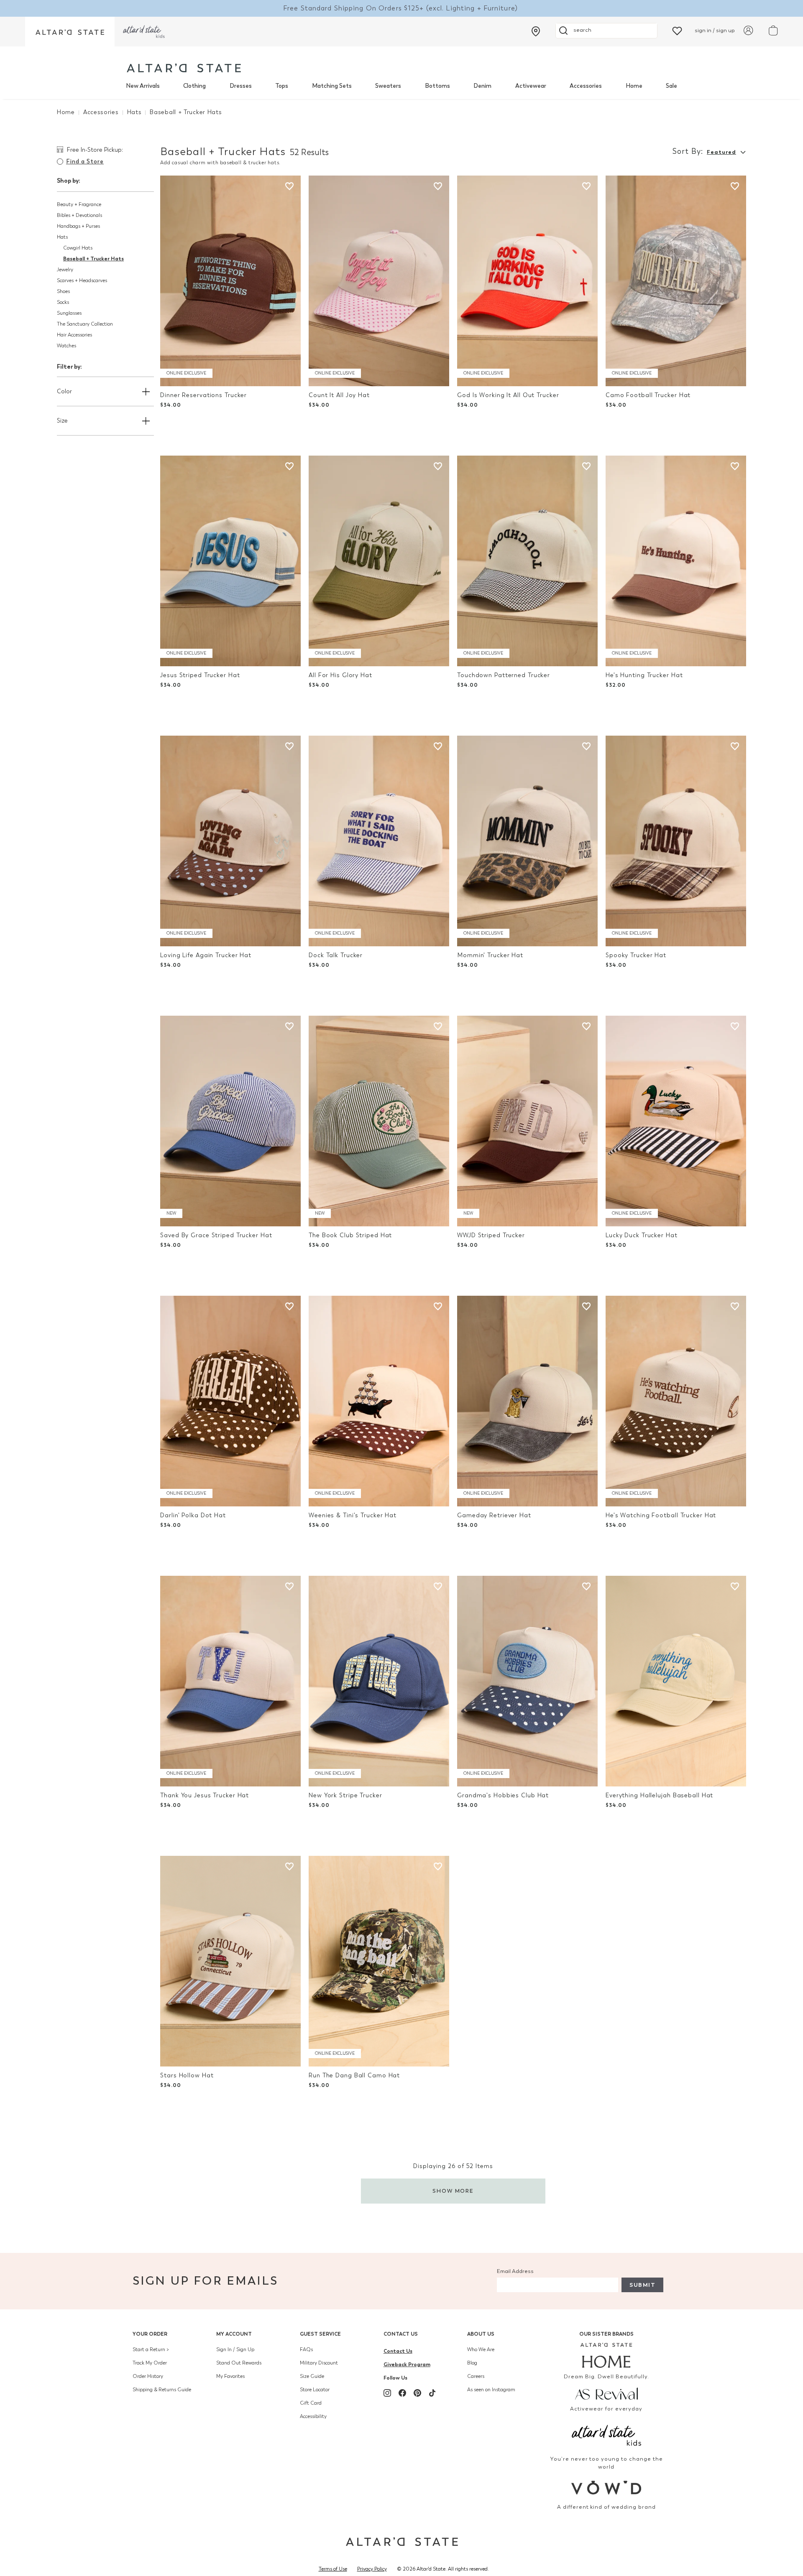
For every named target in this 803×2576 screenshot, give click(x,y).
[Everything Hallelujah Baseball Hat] (676, 1681)
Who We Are (481, 2349)
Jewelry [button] (65, 270)
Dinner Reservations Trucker (203, 395)
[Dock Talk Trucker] (379, 841)
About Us (481, 2334)
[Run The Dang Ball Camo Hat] (379, 1961)
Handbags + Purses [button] (78, 226)
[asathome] (607, 2355)
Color (64, 391)
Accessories (586, 86)
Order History (148, 2376)
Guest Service (320, 2334)
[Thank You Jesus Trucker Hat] (230, 1681)
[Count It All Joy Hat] (379, 281)
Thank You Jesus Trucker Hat (205, 1795)
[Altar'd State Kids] (607, 2435)
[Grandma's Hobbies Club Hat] (527, 1681)
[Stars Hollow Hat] (230, 1961)
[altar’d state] (70, 32)
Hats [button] (62, 237)
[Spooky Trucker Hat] (676, 841)
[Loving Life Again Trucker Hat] (230, 841)
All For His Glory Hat (340, 675)
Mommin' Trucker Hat (490, 955)
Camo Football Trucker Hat (648, 395)
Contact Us (401, 2334)
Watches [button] (66, 346)
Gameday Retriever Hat (494, 1515)
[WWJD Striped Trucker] (527, 1121)
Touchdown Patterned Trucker (504, 675)
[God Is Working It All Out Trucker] (527, 281)
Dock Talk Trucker (336, 955)
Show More (453, 2191)
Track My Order (150, 2363)
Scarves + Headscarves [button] (82, 280)
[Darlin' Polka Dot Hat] (230, 1401)
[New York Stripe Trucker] (379, 1681)
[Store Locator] (536, 31)
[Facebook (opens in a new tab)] (402, 2393)
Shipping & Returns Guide (162, 2390)
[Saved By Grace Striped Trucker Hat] (230, 1121)
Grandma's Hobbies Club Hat (503, 1795)
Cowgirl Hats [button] (78, 248)
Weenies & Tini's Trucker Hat (353, 1515)
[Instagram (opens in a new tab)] (387, 2393)
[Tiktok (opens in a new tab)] (432, 2393)
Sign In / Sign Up (235, 2349)
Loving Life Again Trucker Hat (206, 955)
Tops (282, 86)
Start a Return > (151, 2349)
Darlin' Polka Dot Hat (193, 1515)
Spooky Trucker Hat (636, 955)
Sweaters (388, 86)
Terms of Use (333, 2569)
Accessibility (313, 2416)
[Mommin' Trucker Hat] (527, 841)
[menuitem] (143, 86)
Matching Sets (332, 86)
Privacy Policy (372, 2569)
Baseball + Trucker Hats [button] (93, 259)
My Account (234, 2334)
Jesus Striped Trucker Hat (200, 675)
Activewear (531, 86)
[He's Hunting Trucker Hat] (676, 561)
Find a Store (85, 162)
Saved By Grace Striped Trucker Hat (216, 1235)
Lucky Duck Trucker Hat (642, 1235)
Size (62, 421)
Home (634, 86)
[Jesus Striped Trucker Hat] (230, 561)
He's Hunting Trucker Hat (644, 675)
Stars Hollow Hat (187, 2075)
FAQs (306, 2349)
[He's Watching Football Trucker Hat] (676, 1401)
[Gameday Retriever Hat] (527, 1401)
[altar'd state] (184, 68)
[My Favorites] (677, 30)
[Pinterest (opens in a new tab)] (417, 2393)
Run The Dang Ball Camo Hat (354, 2075)
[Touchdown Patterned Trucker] (527, 561)
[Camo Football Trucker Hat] (676, 281)
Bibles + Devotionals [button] (79, 215)
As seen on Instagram (491, 2390)
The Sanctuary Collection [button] (85, 324)
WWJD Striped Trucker (491, 1235)
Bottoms (437, 86)
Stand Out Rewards (239, 2363)
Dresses (241, 86)
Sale (671, 86)
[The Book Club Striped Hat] (379, 1121)
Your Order (150, 2334)
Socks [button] (63, 302)
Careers (476, 2376)
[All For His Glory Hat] (379, 561)
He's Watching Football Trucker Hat (661, 1515)
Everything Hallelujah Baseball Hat (659, 1795)
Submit (642, 2285)
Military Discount (319, 2363)
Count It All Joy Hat (339, 395)
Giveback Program (407, 2364)
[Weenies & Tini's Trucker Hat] (379, 1401)
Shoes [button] (63, 291)
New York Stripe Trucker (345, 1795)
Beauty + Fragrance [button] (79, 204)
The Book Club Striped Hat (350, 1235)
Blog (472, 2363)
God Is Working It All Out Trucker (508, 395)
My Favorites (230, 2376)
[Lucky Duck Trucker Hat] (676, 1121)
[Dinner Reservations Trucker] (230, 281)
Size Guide (312, 2376)
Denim (482, 86)
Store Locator (315, 2390)
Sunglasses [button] (69, 313)
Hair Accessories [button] (74, 335)
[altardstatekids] (144, 32)
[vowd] (607, 2488)
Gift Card (311, 2403)
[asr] (607, 2393)
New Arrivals (143, 86)
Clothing (194, 86)
